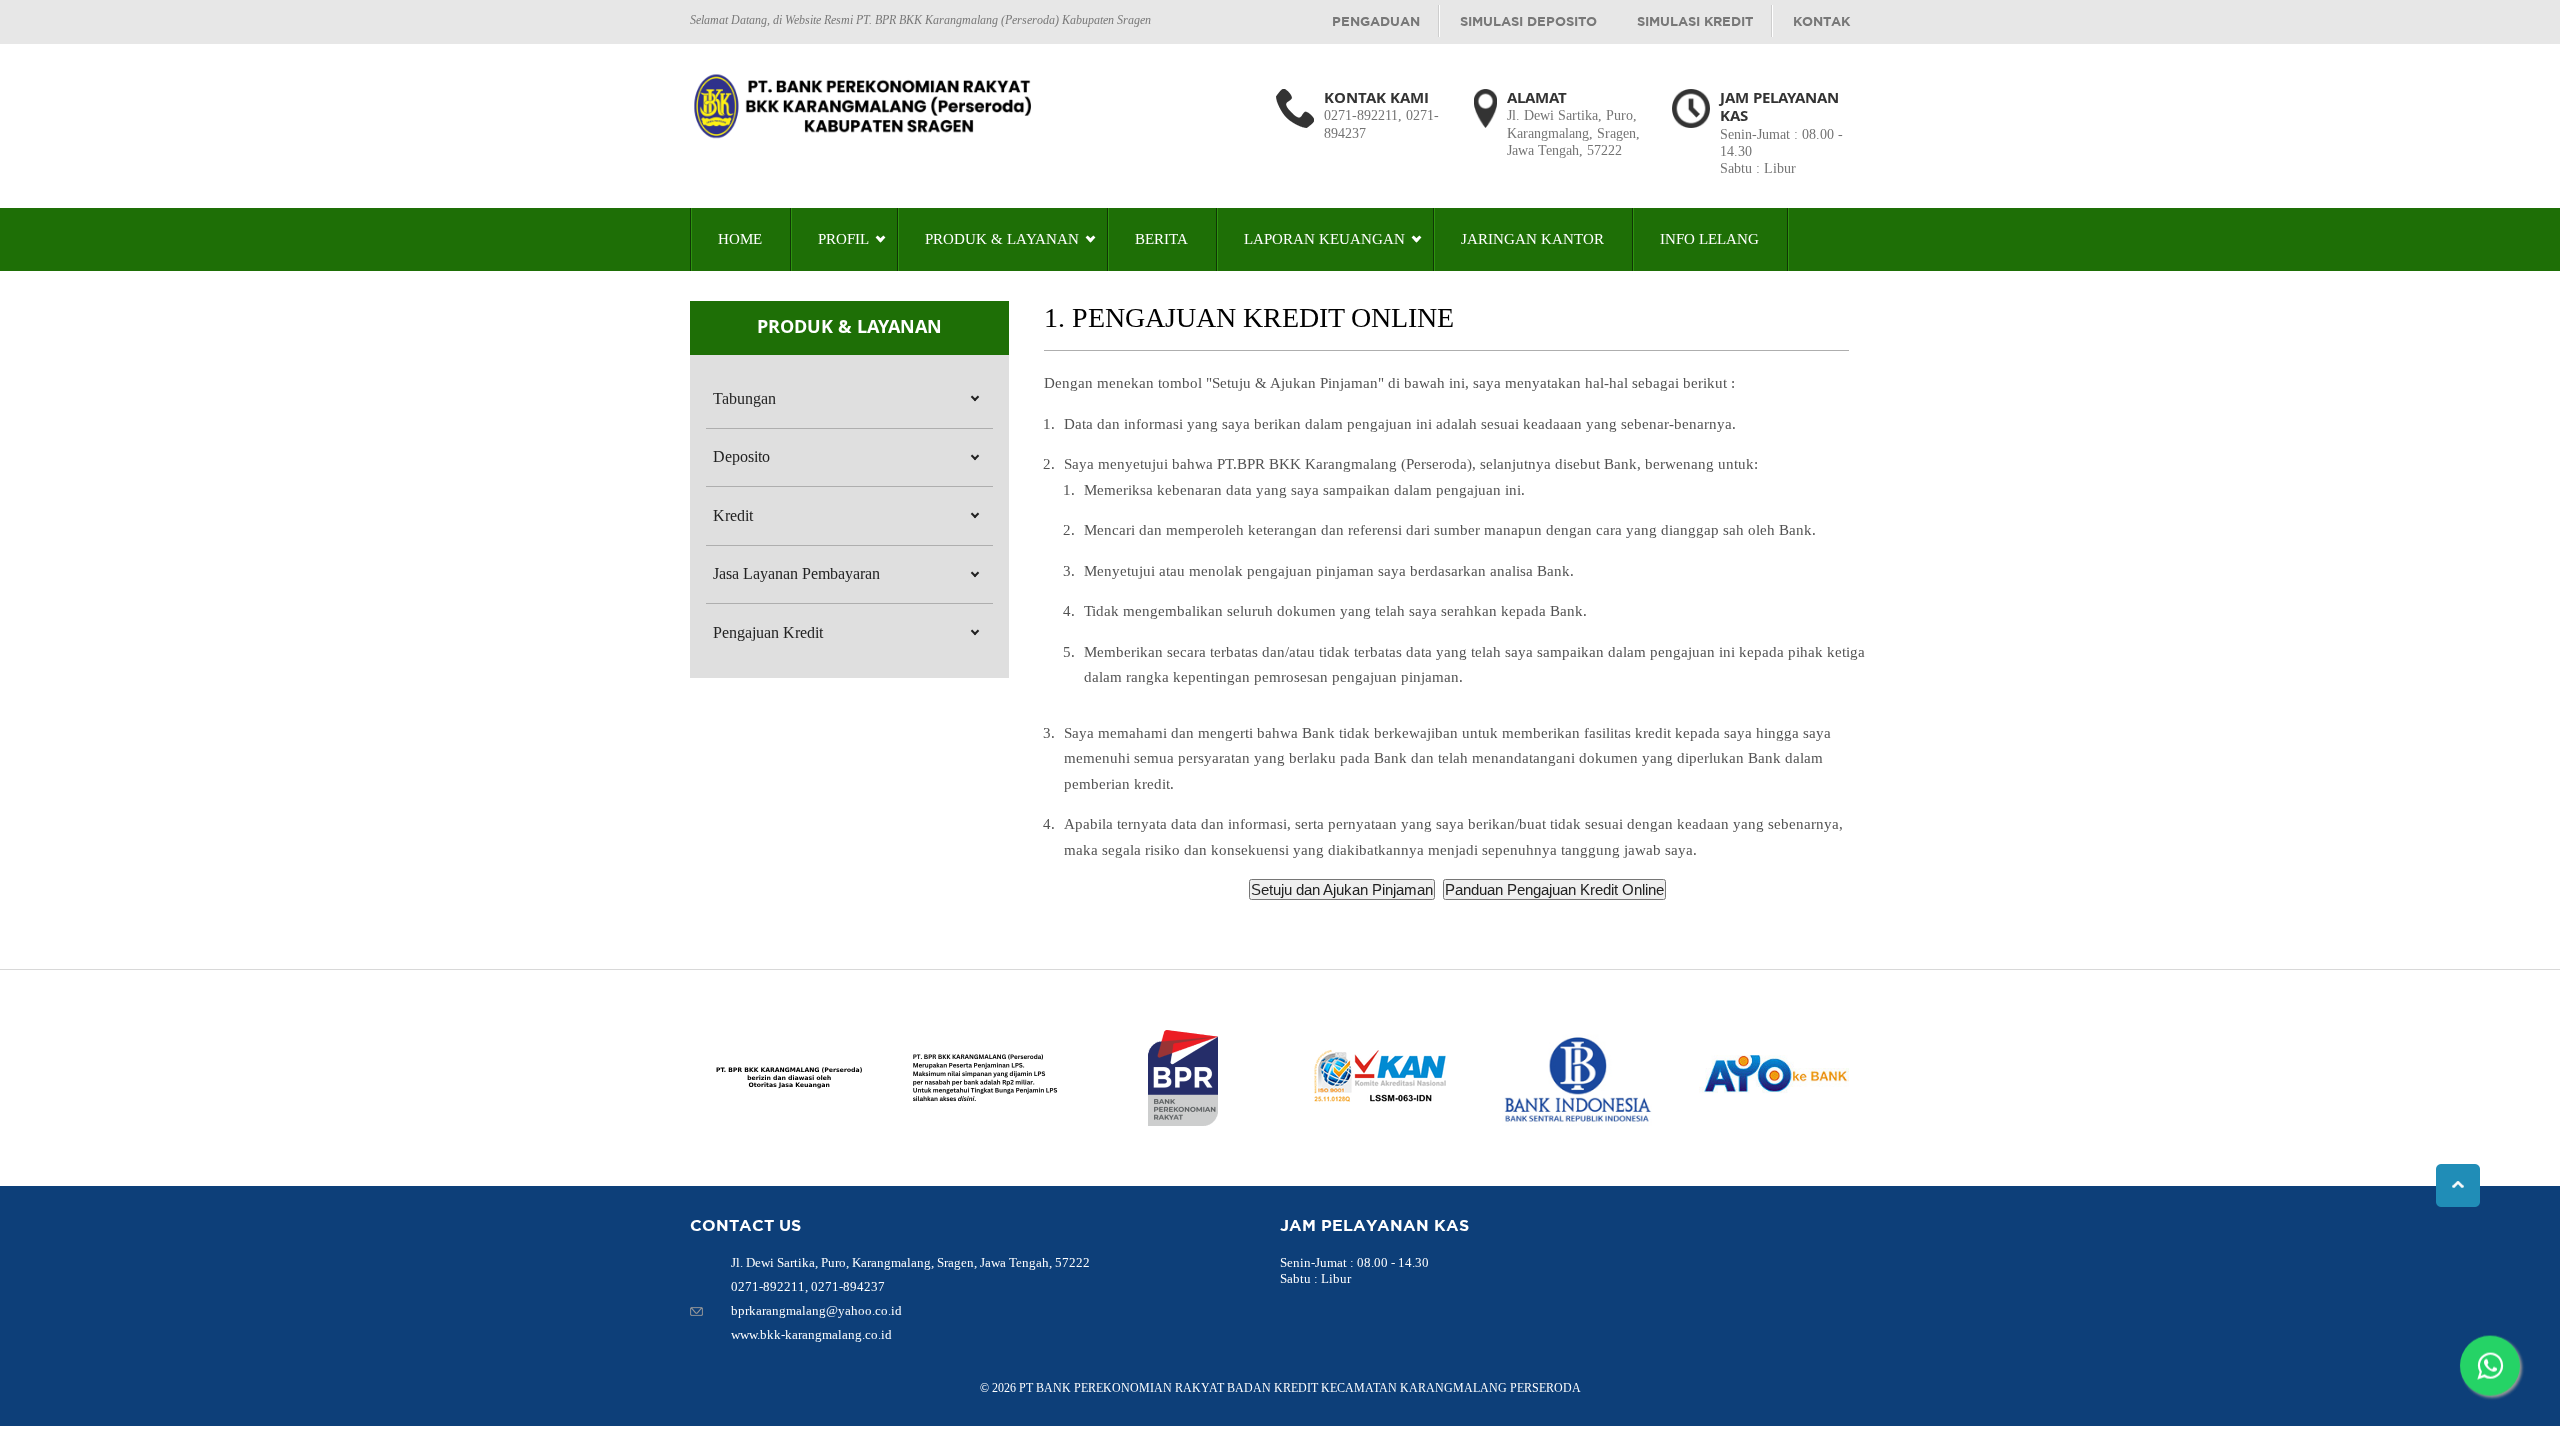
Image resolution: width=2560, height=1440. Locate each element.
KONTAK (1821, 21)
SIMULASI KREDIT (1695, 21)
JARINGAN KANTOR (1532, 239)
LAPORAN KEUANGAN (1324, 239)
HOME (740, 239)
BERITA (1161, 239)
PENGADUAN (1376, 21)
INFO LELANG (1709, 239)
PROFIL (843, 239)
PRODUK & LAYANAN (1002, 239)
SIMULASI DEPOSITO (1528, 21)
